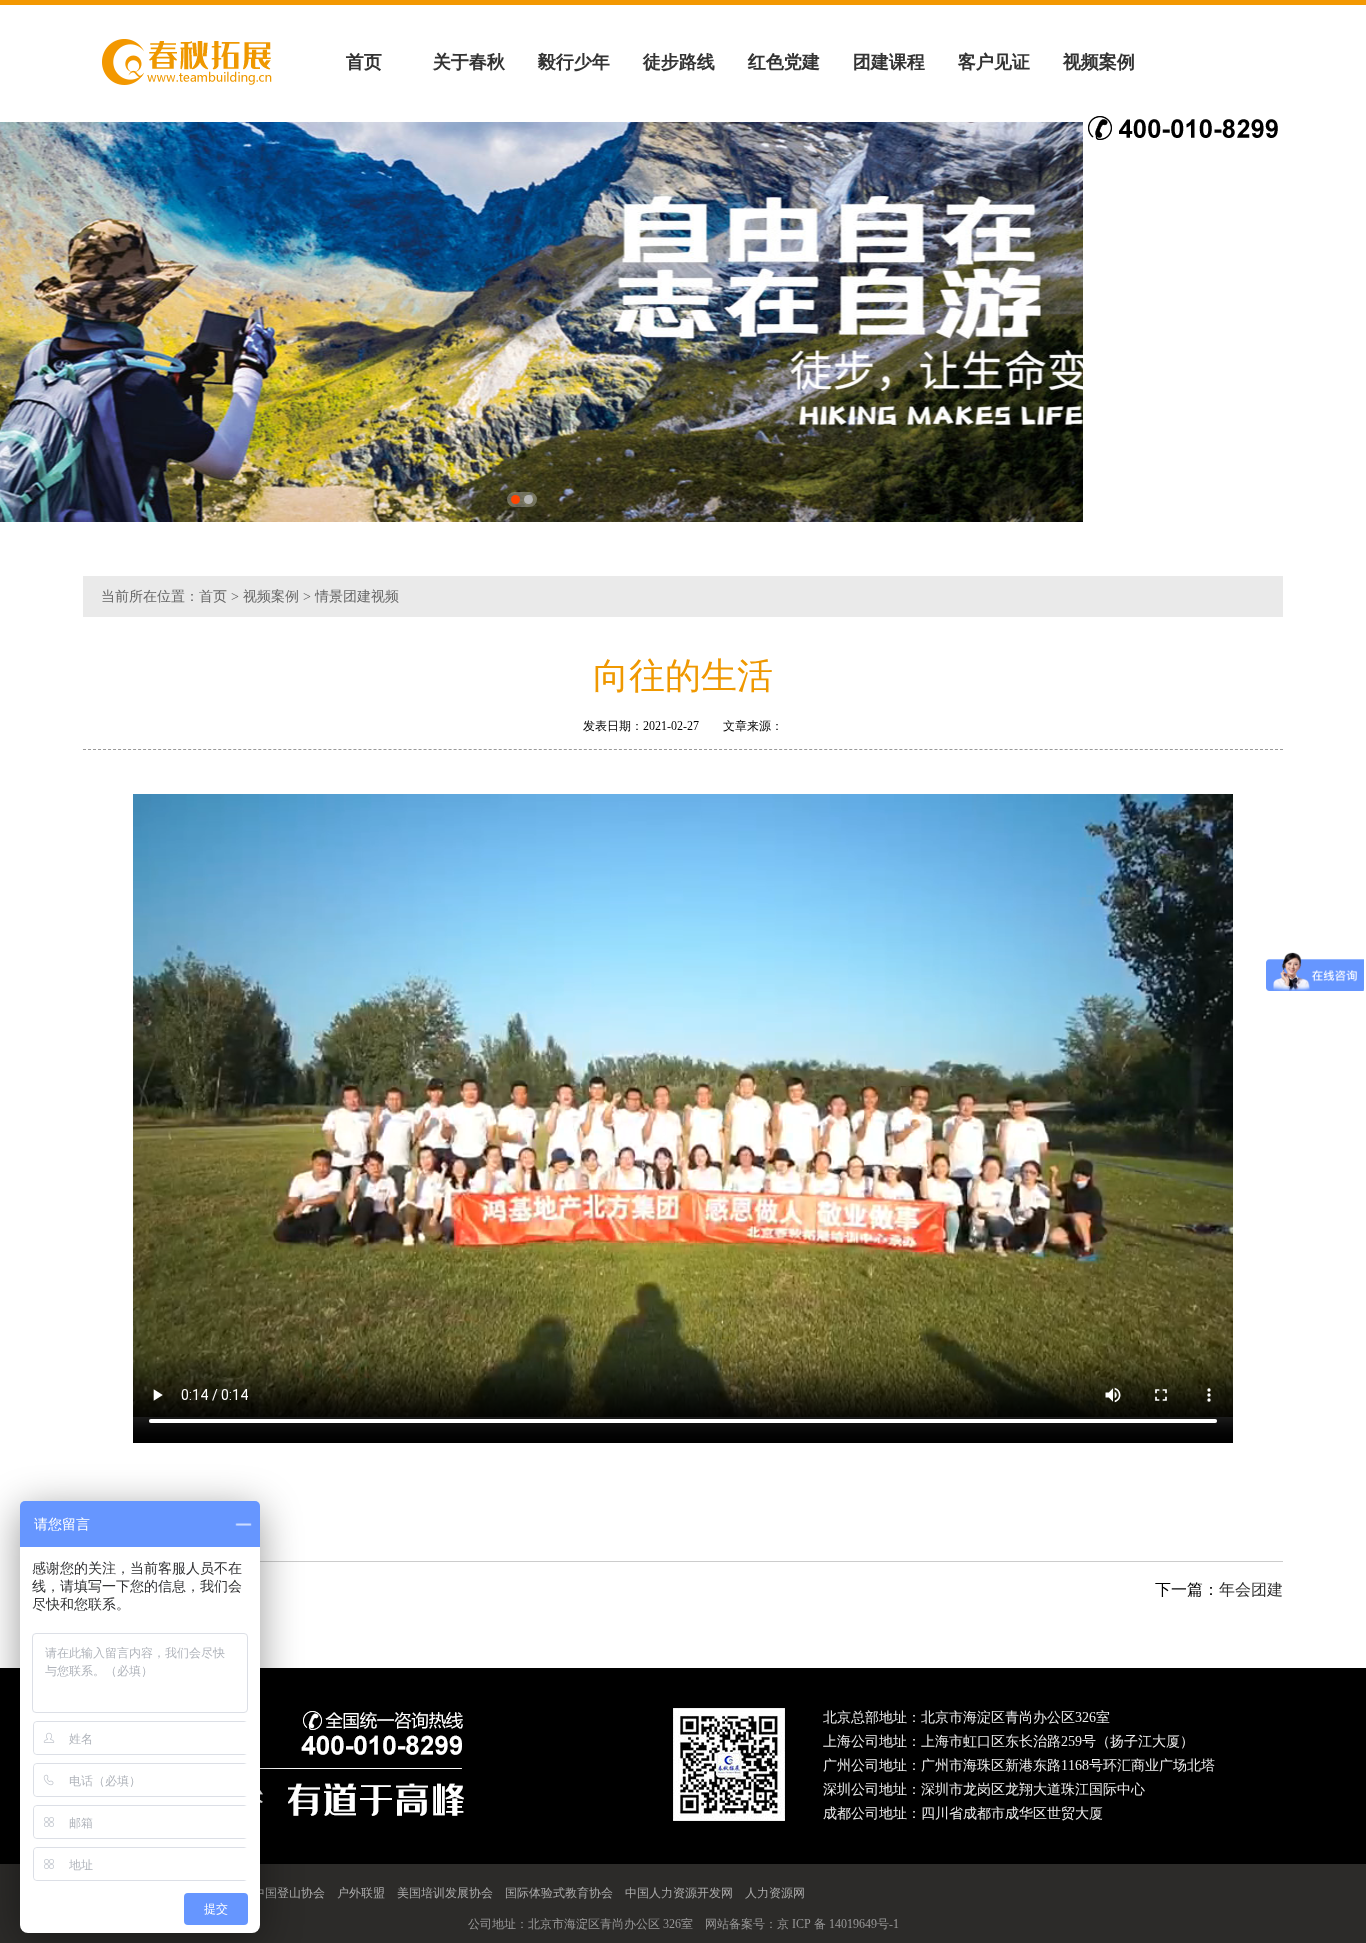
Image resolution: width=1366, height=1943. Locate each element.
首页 (364, 62)
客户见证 (994, 62)
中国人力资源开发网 (679, 1893)
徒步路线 (679, 62)
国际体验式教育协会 (559, 1893)
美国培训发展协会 (445, 1893)
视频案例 (1099, 62)
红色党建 (784, 62)
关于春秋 (469, 62)
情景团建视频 (357, 596)
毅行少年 (574, 62)
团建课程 (889, 62)
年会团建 (1251, 1589)
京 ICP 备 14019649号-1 (838, 1924)
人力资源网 (775, 1893)
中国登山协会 (289, 1893)
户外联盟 (361, 1893)
